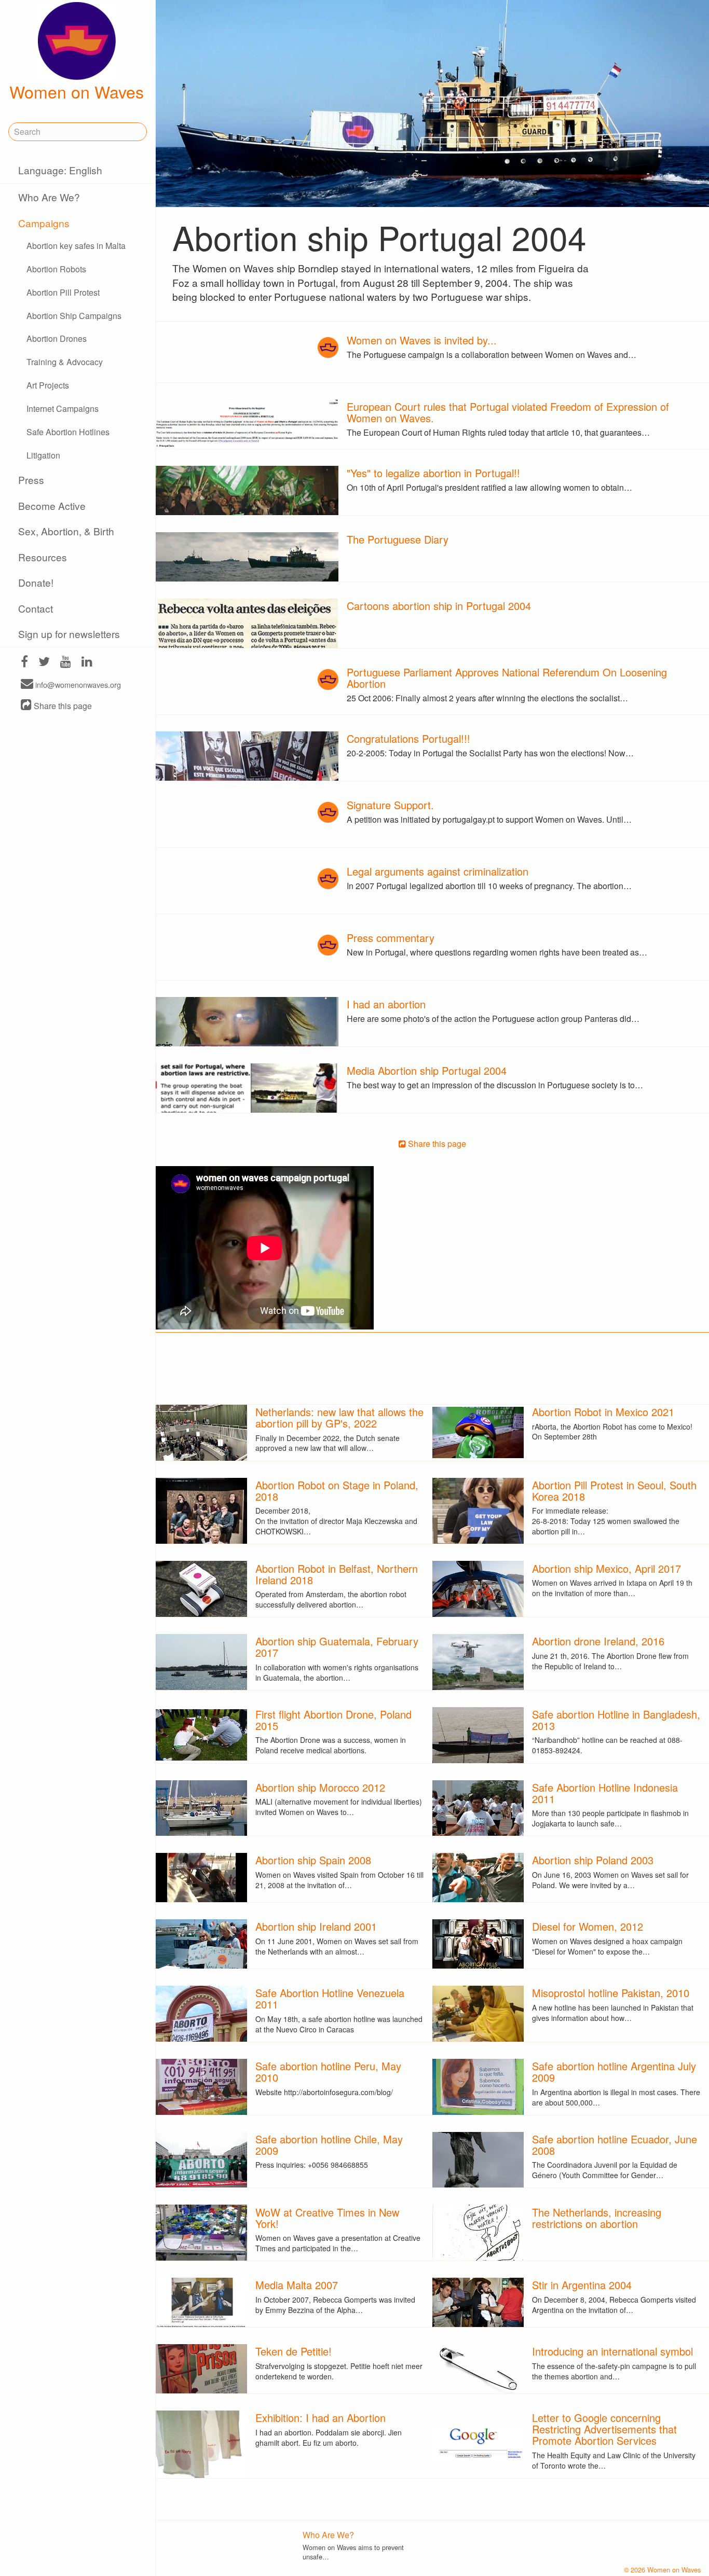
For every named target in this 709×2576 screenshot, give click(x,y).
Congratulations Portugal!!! (408, 738)
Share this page (62, 706)
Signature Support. (390, 805)
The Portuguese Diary (398, 539)
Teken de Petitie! (294, 2351)
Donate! (36, 582)
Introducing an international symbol (612, 2351)
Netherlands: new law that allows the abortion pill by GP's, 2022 (339, 1417)
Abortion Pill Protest (63, 292)
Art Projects (48, 385)
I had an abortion (386, 1004)
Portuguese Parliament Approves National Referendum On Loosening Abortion (507, 678)
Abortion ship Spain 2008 (313, 1860)
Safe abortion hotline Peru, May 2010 (328, 2072)
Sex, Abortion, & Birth (66, 531)
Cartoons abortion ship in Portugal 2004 (439, 606)
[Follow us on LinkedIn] (87, 663)
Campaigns (44, 223)
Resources (43, 557)
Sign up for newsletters (69, 634)
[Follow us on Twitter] (44, 663)
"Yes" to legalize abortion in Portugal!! (433, 473)
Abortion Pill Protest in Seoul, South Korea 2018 (614, 1491)
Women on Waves (77, 91)
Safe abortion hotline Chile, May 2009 (329, 2145)
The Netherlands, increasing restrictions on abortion (597, 2218)
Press (31, 480)
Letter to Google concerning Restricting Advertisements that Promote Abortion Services (604, 2429)
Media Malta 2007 (297, 2285)
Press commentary (391, 938)
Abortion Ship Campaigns (74, 316)
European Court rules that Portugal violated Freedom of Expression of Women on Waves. (508, 412)
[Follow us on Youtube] (66, 663)
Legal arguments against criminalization (438, 871)
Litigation (43, 455)
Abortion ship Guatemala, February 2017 (337, 1647)
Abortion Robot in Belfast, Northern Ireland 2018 (337, 1574)
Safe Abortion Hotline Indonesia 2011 (605, 1793)
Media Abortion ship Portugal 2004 (427, 1070)
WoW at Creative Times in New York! (327, 2218)
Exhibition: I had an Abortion (321, 2418)
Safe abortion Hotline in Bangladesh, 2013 (616, 1720)
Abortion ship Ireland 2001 (316, 1926)
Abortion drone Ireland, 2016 (598, 1641)
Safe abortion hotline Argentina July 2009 (614, 2072)
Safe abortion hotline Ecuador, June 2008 (615, 2145)
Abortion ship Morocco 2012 (320, 1787)
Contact (36, 608)
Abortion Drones (57, 338)
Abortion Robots (56, 269)
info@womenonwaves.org (77, 684)
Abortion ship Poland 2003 (593, 1860)
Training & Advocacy (65, 362)
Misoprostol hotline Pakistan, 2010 (611, 1993)
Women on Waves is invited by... (422, 340)
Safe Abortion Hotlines (68, 432)
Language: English (60, 170)
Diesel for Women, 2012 (588, 1926)
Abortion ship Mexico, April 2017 (606, 1568)
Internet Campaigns (63, 408)
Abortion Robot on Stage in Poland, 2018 (337, 1491)
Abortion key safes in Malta (76, 246)
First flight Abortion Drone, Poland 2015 (333, 1720)
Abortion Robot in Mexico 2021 (603, 1412)
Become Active (52, 505)
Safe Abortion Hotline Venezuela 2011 (330, 1998)
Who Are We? (49, 197)
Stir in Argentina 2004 (582, 2285)
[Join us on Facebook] (24, 663)
